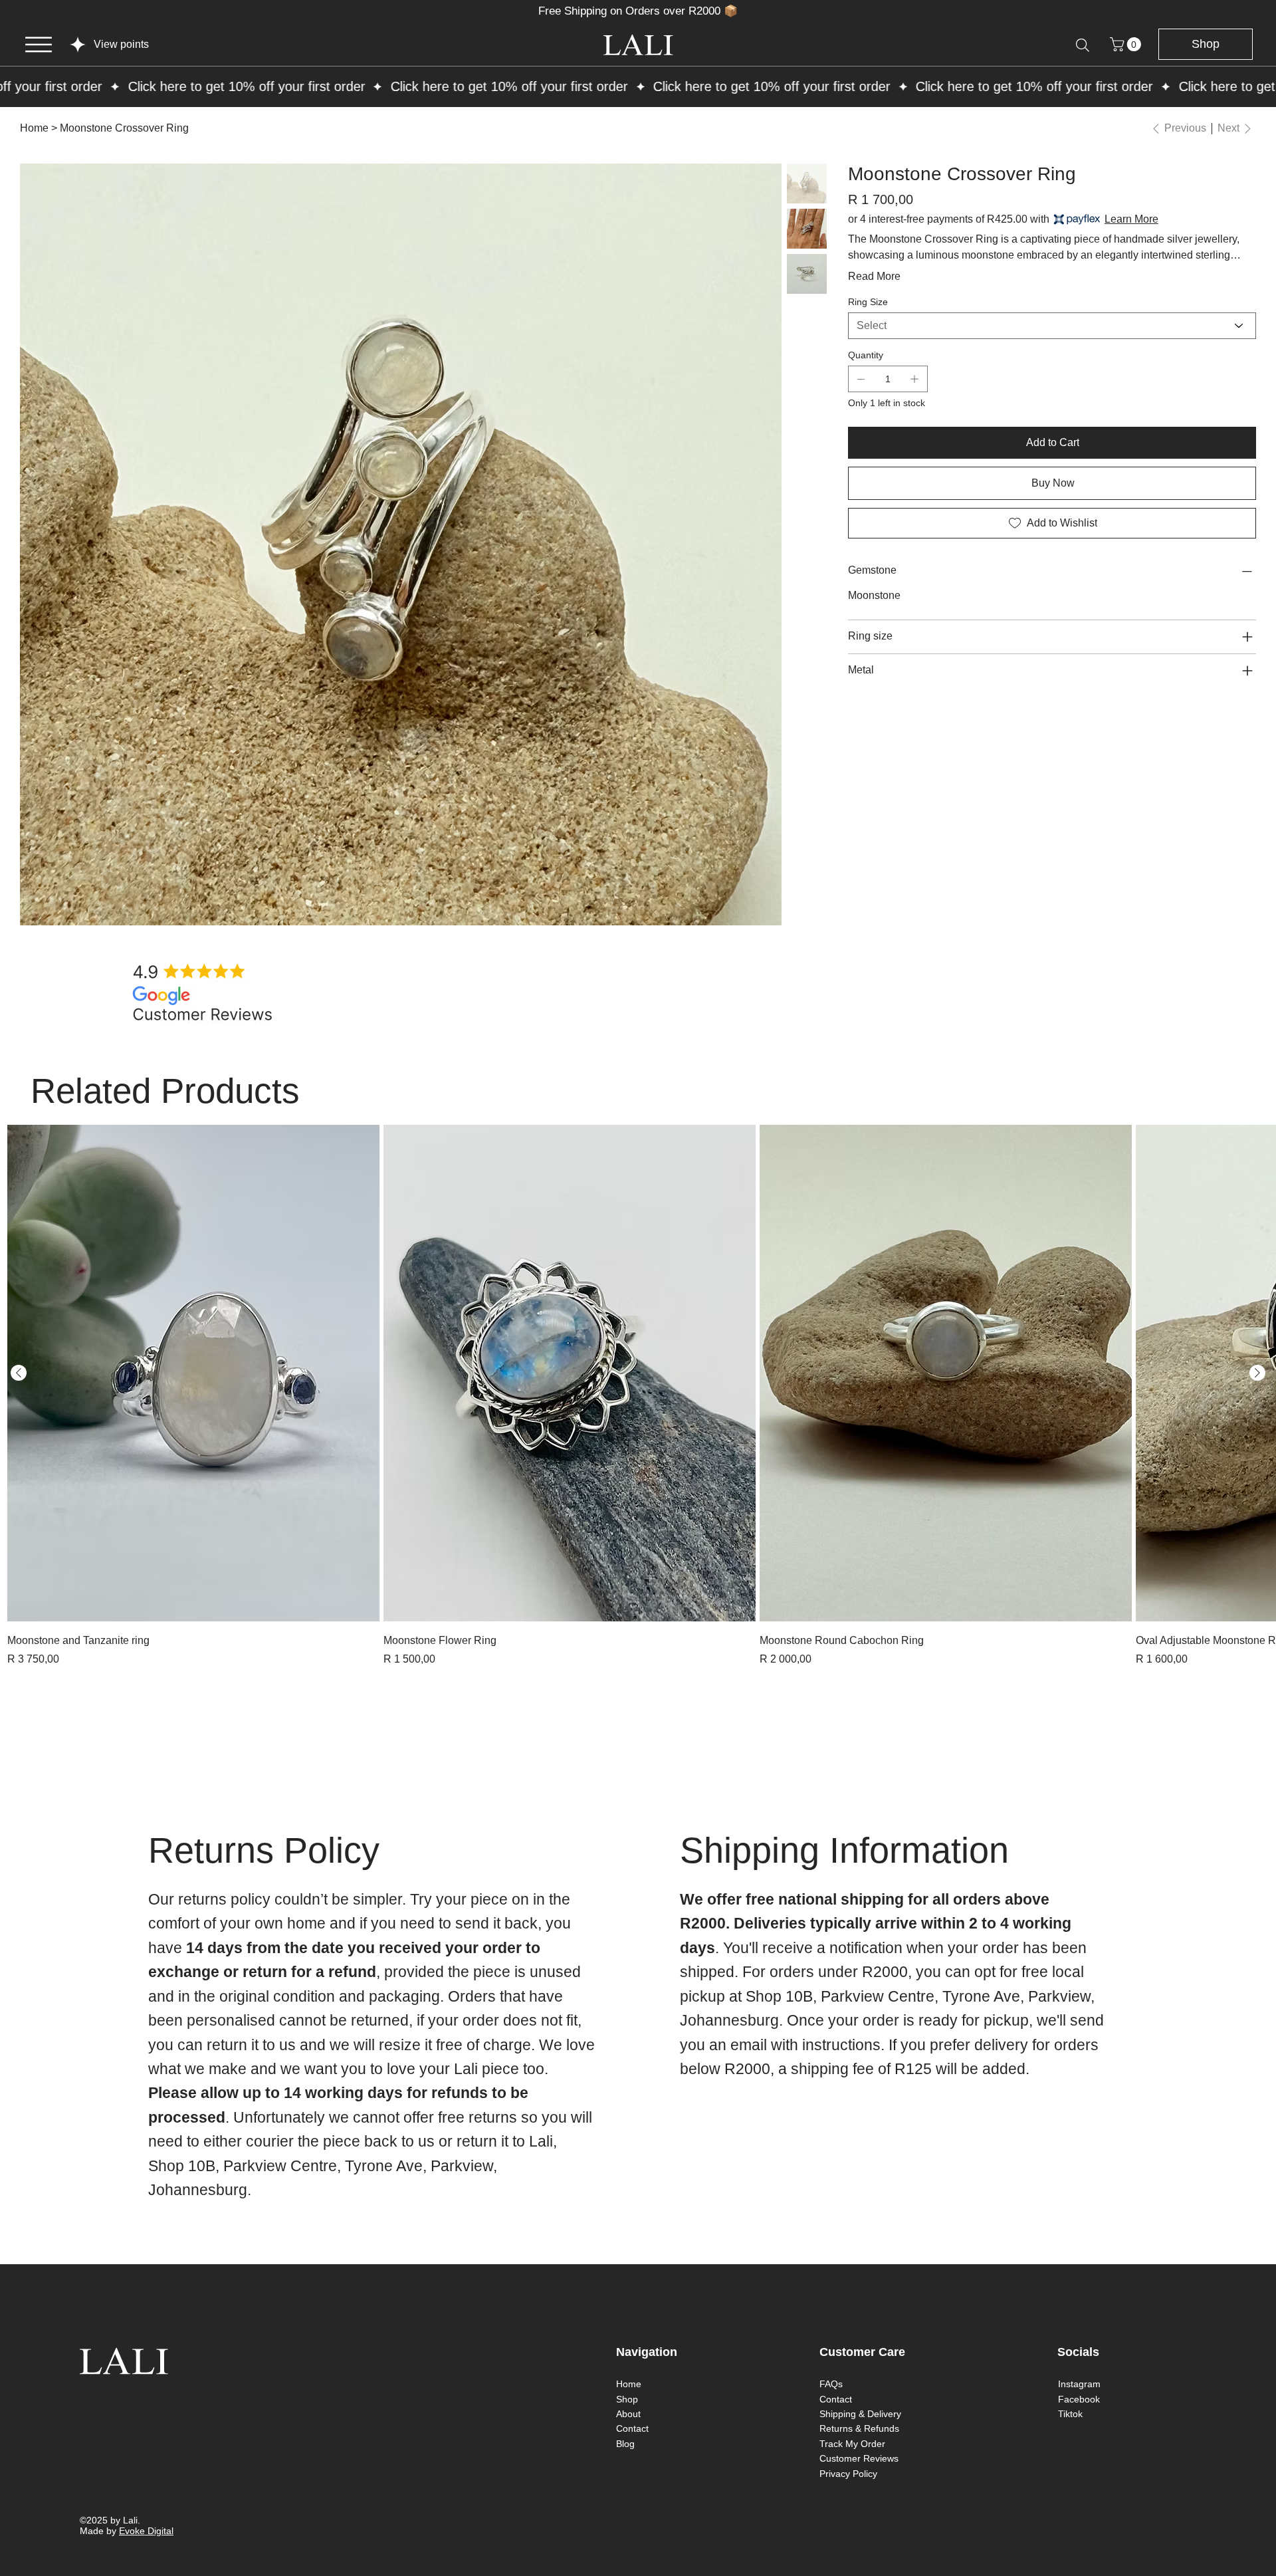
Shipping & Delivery (860, 2414)
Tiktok (1070, 2414)
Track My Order (852, 2444)
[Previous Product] (19, 1373)
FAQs (831, 2384)
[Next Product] (1257, 1373)
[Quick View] (193, 1373)
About (628, 2414)
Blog (625, 2444)
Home (629, 2384)
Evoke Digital (146, 2531)
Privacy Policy (848, 2474)
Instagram (1079, 2384)
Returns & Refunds (859, 2428)
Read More (874, 276)
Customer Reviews (859, 2458)
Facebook (1079, 2399)
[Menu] (39, 45)
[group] (638, 1396)
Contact (632, 2428)
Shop (627, 2399)
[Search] (1083, 45)
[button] (1127, 44)
